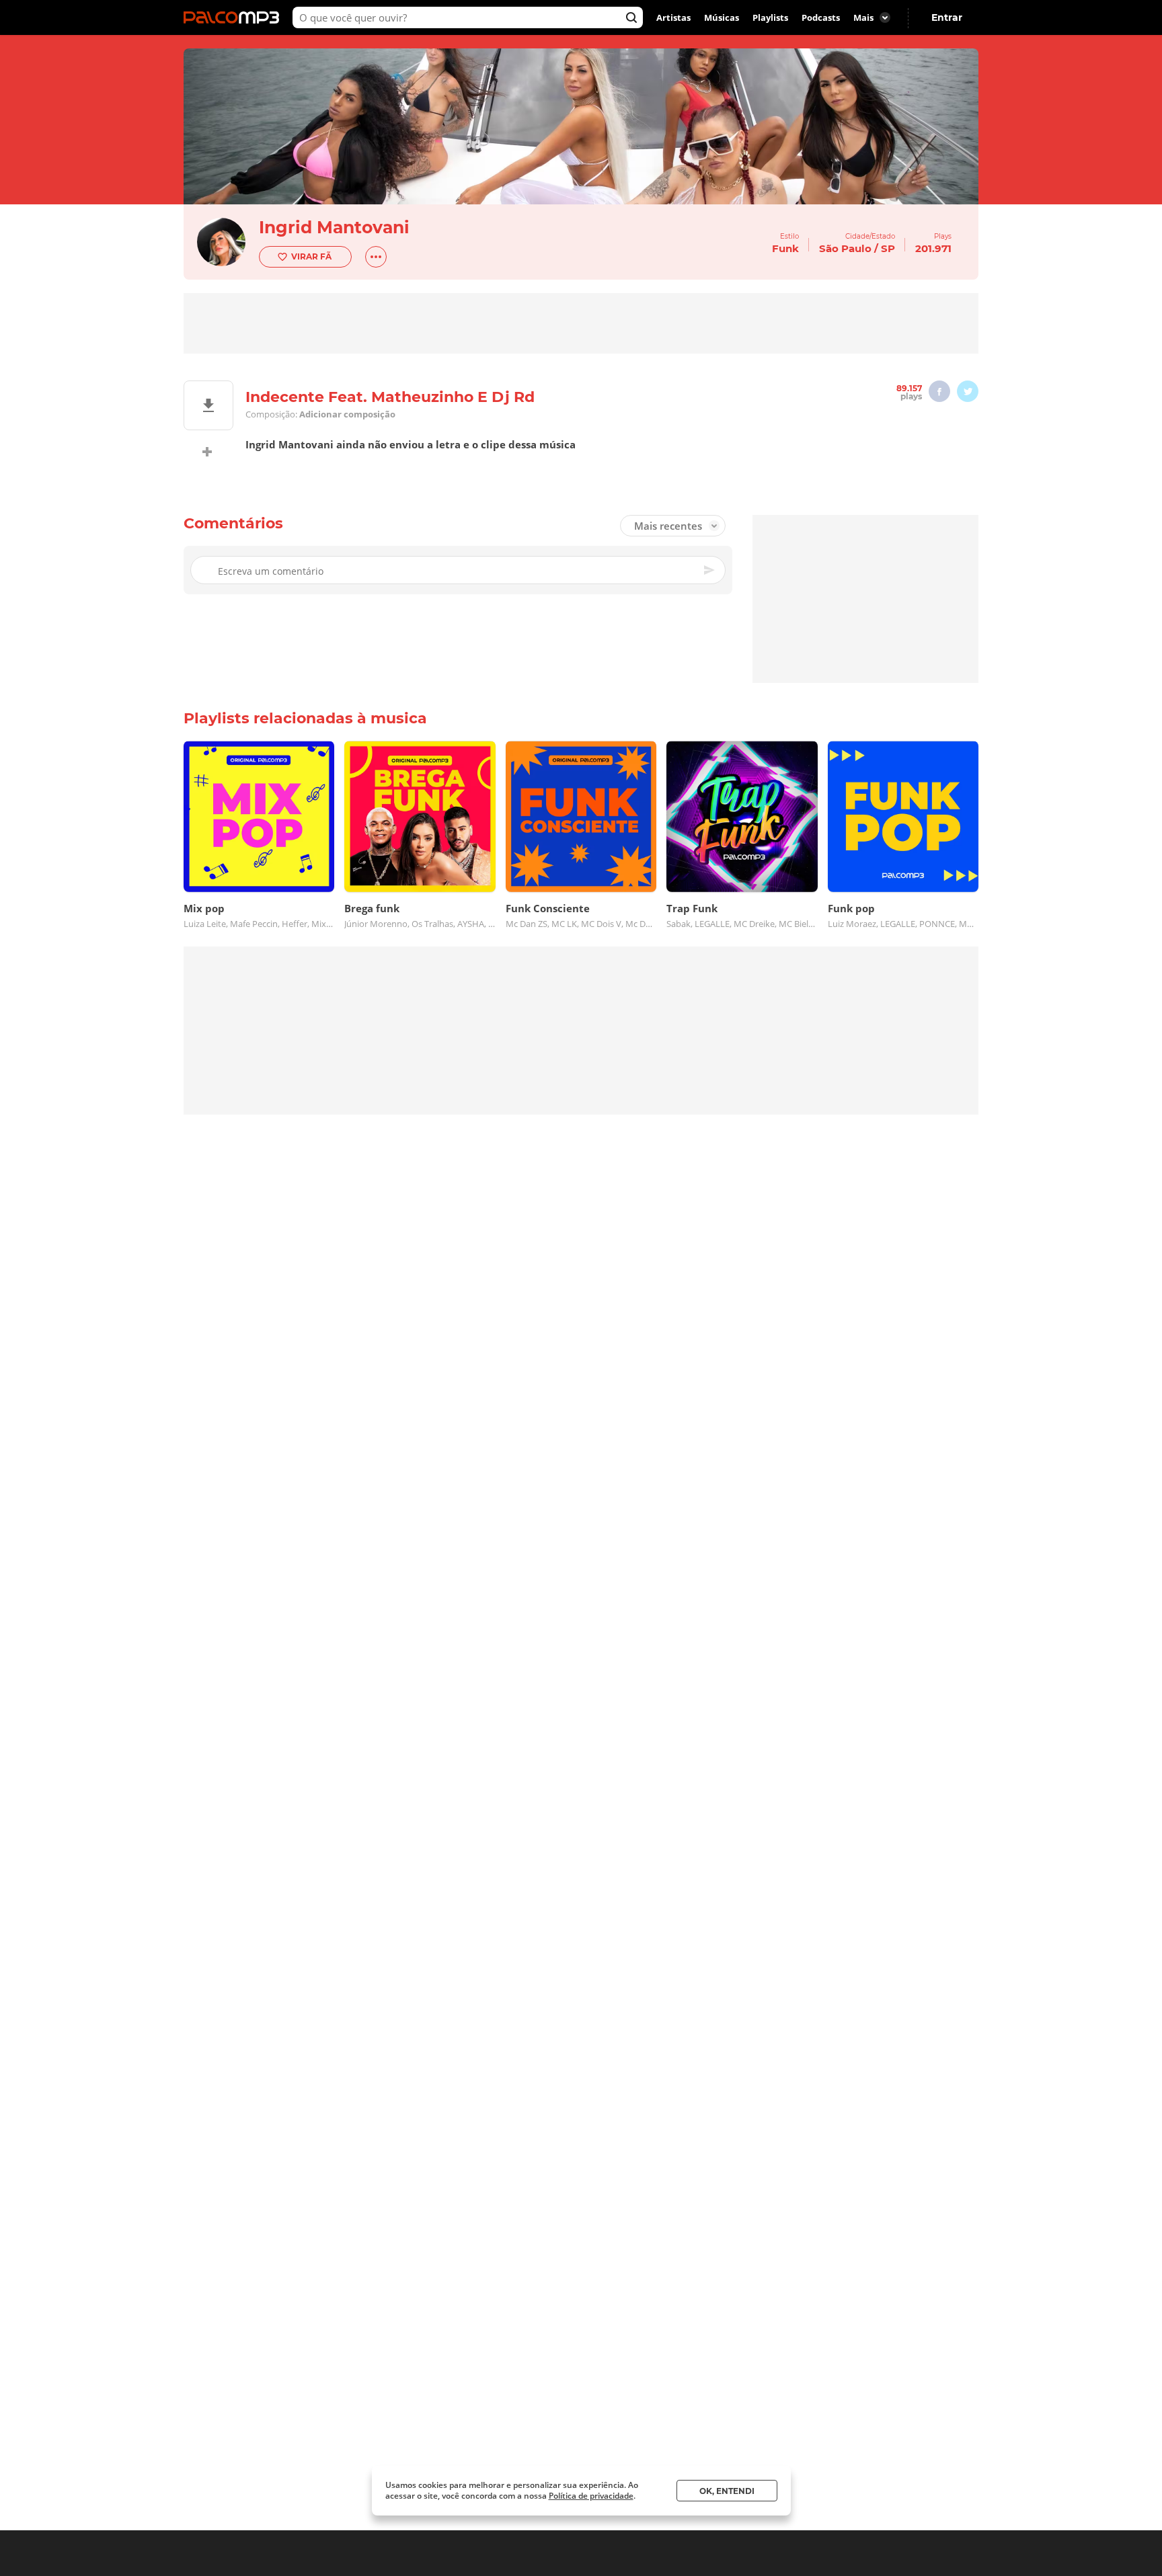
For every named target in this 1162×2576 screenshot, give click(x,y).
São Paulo (845, 248)
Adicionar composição (347, 414)
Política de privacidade (591, 2496)
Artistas (673, 17)
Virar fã (311, 256)
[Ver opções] (376, 257)
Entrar (947, 17)
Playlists (770, 17)
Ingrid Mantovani (334, 227)
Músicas (722, 17)
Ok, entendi (727, 2491)
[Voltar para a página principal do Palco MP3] (235, 17)
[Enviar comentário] (710, 570)
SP (888, 248)
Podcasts (821, 17)
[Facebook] (939, 391)
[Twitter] (968, 391)
